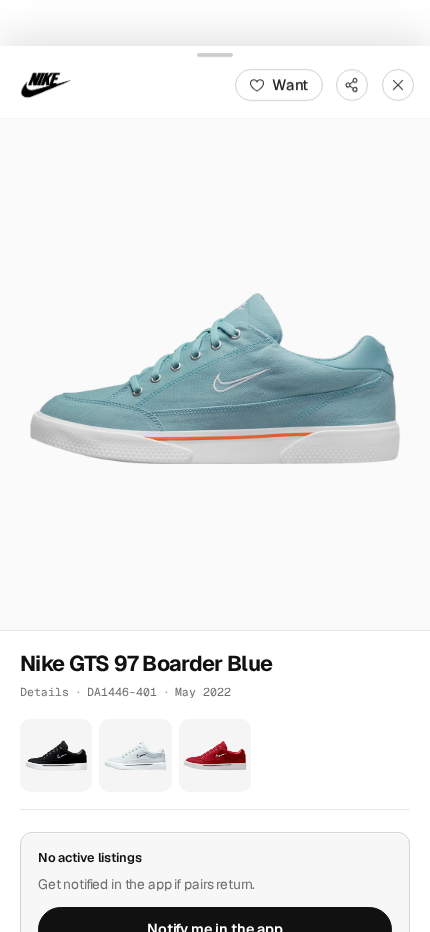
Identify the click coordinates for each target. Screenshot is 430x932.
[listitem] (56, 755)
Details (44, 691)
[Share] (352, 84)
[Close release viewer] (398, 84)
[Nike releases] (46, 84)
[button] (215, 374)
